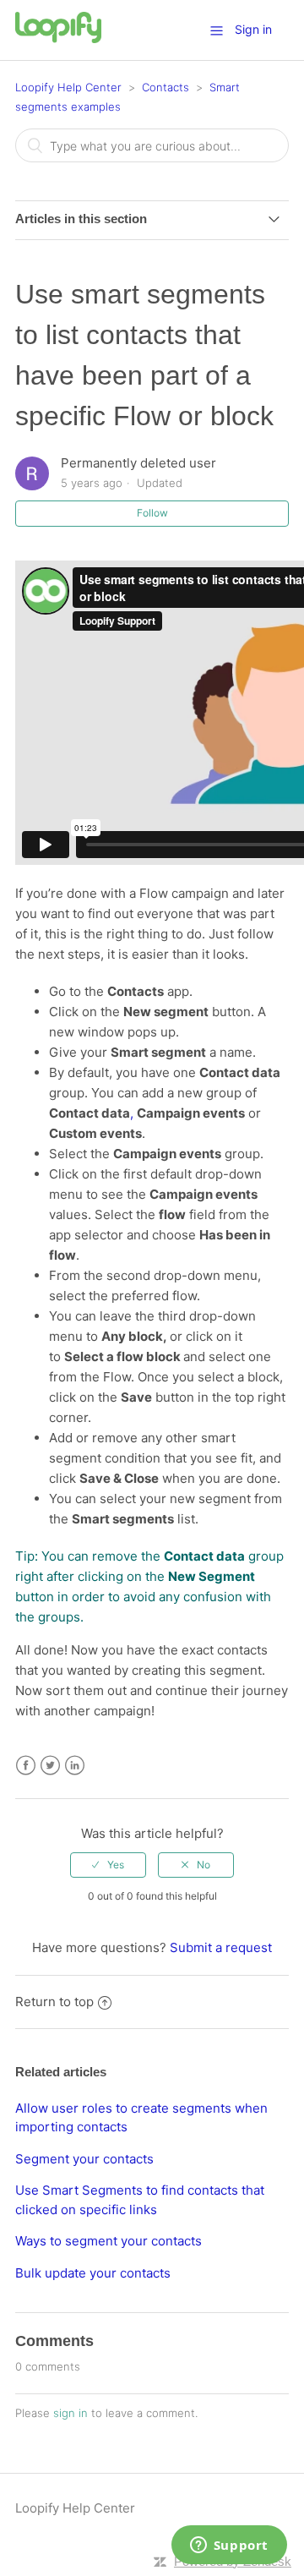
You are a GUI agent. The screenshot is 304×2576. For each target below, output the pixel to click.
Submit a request (221, 1947)
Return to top (54, 2002)
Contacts (166, 87)
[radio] (108, 1865)
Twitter (50, 1766)
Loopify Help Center (68, 87)
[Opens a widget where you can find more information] (229, 2546)
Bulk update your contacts (93, 2273)
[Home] (58, 38)
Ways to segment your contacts (109, 2241)
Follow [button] (152, 513)
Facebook (26, 1766)
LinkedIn (75, 1766)
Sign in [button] (253, 29)
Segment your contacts (84, 2159)
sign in (71, 2413)
